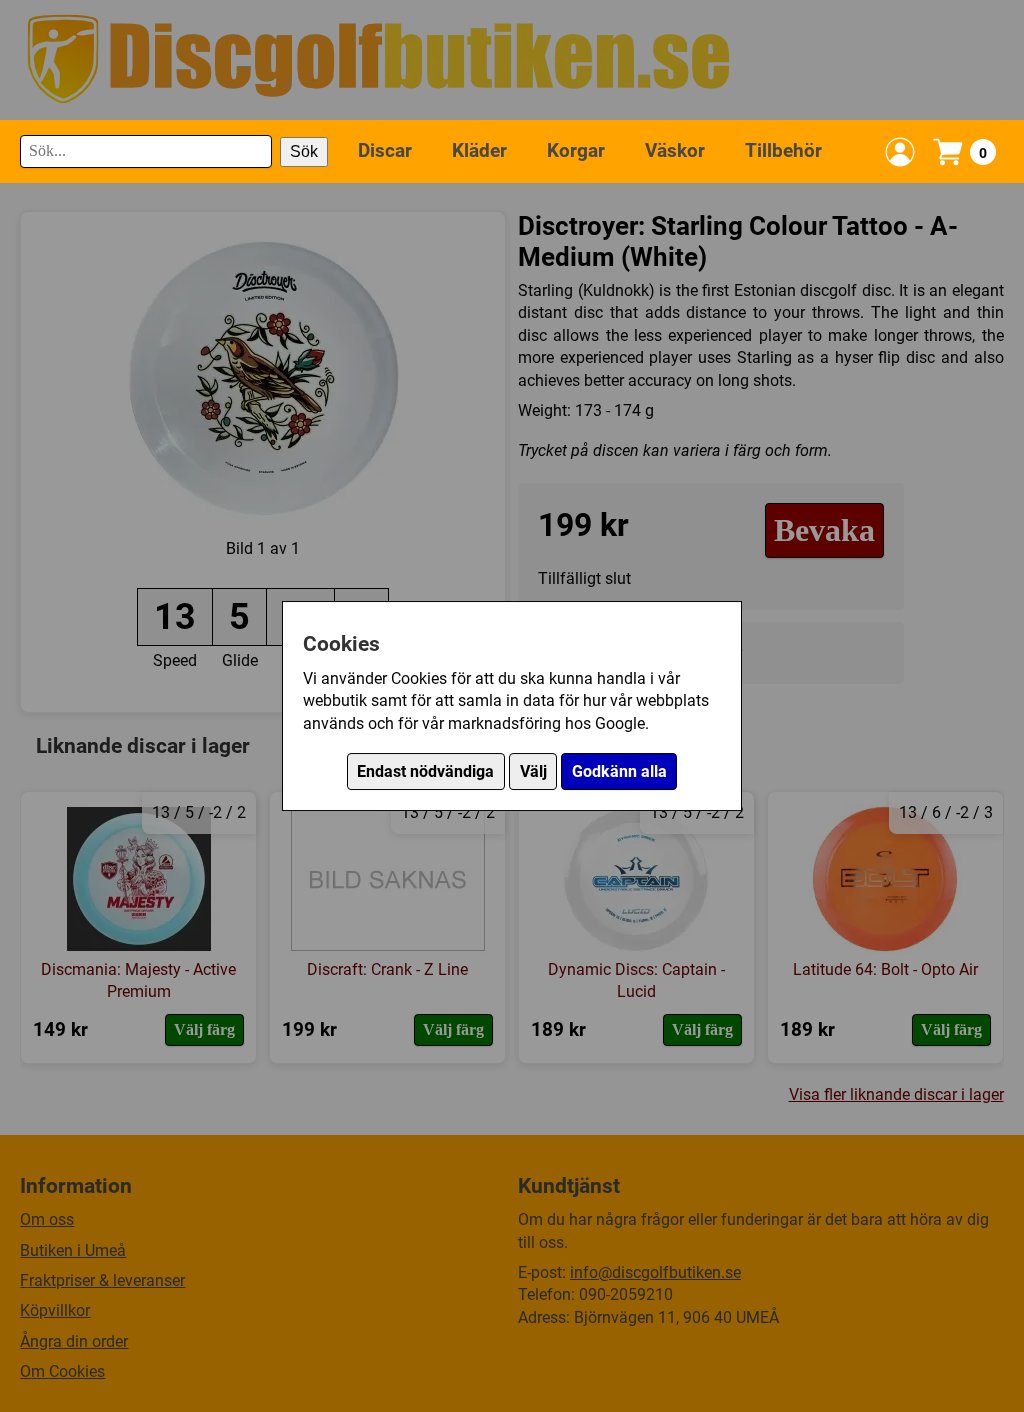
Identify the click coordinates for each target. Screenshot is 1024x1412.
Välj (533, 771)
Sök (304, 151)
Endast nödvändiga (425, 771)
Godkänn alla (619, 771)
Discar (385, 150)
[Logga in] (900, 152)
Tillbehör (783, 150)
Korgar (576, 150)
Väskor (675, 150)
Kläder (479, 150)
